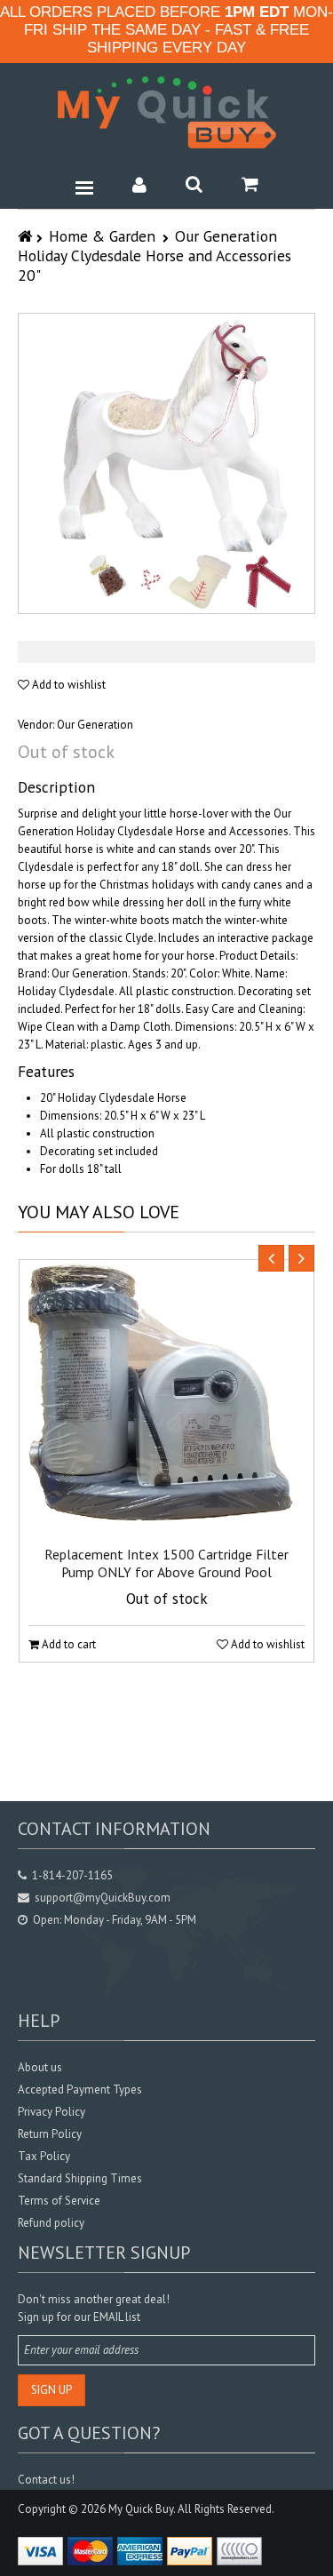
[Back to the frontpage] (27, 236)
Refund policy (51, 2223)
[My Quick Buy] (167, 112)
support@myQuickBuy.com (103, 1898)
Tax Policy (44, 2156)
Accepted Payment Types (80, 2090)
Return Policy (50, 2134)
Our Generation (95, 725)
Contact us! (46, 2480)
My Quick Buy (141, 2509)
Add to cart (67, 1644)
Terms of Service (59, 2201)
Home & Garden (102, 236)
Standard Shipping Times (80, 2178)
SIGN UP (52, 2390)
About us (40, 2067)
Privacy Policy (52, 2112)
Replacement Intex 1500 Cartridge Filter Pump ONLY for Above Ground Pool (166, 1563)
